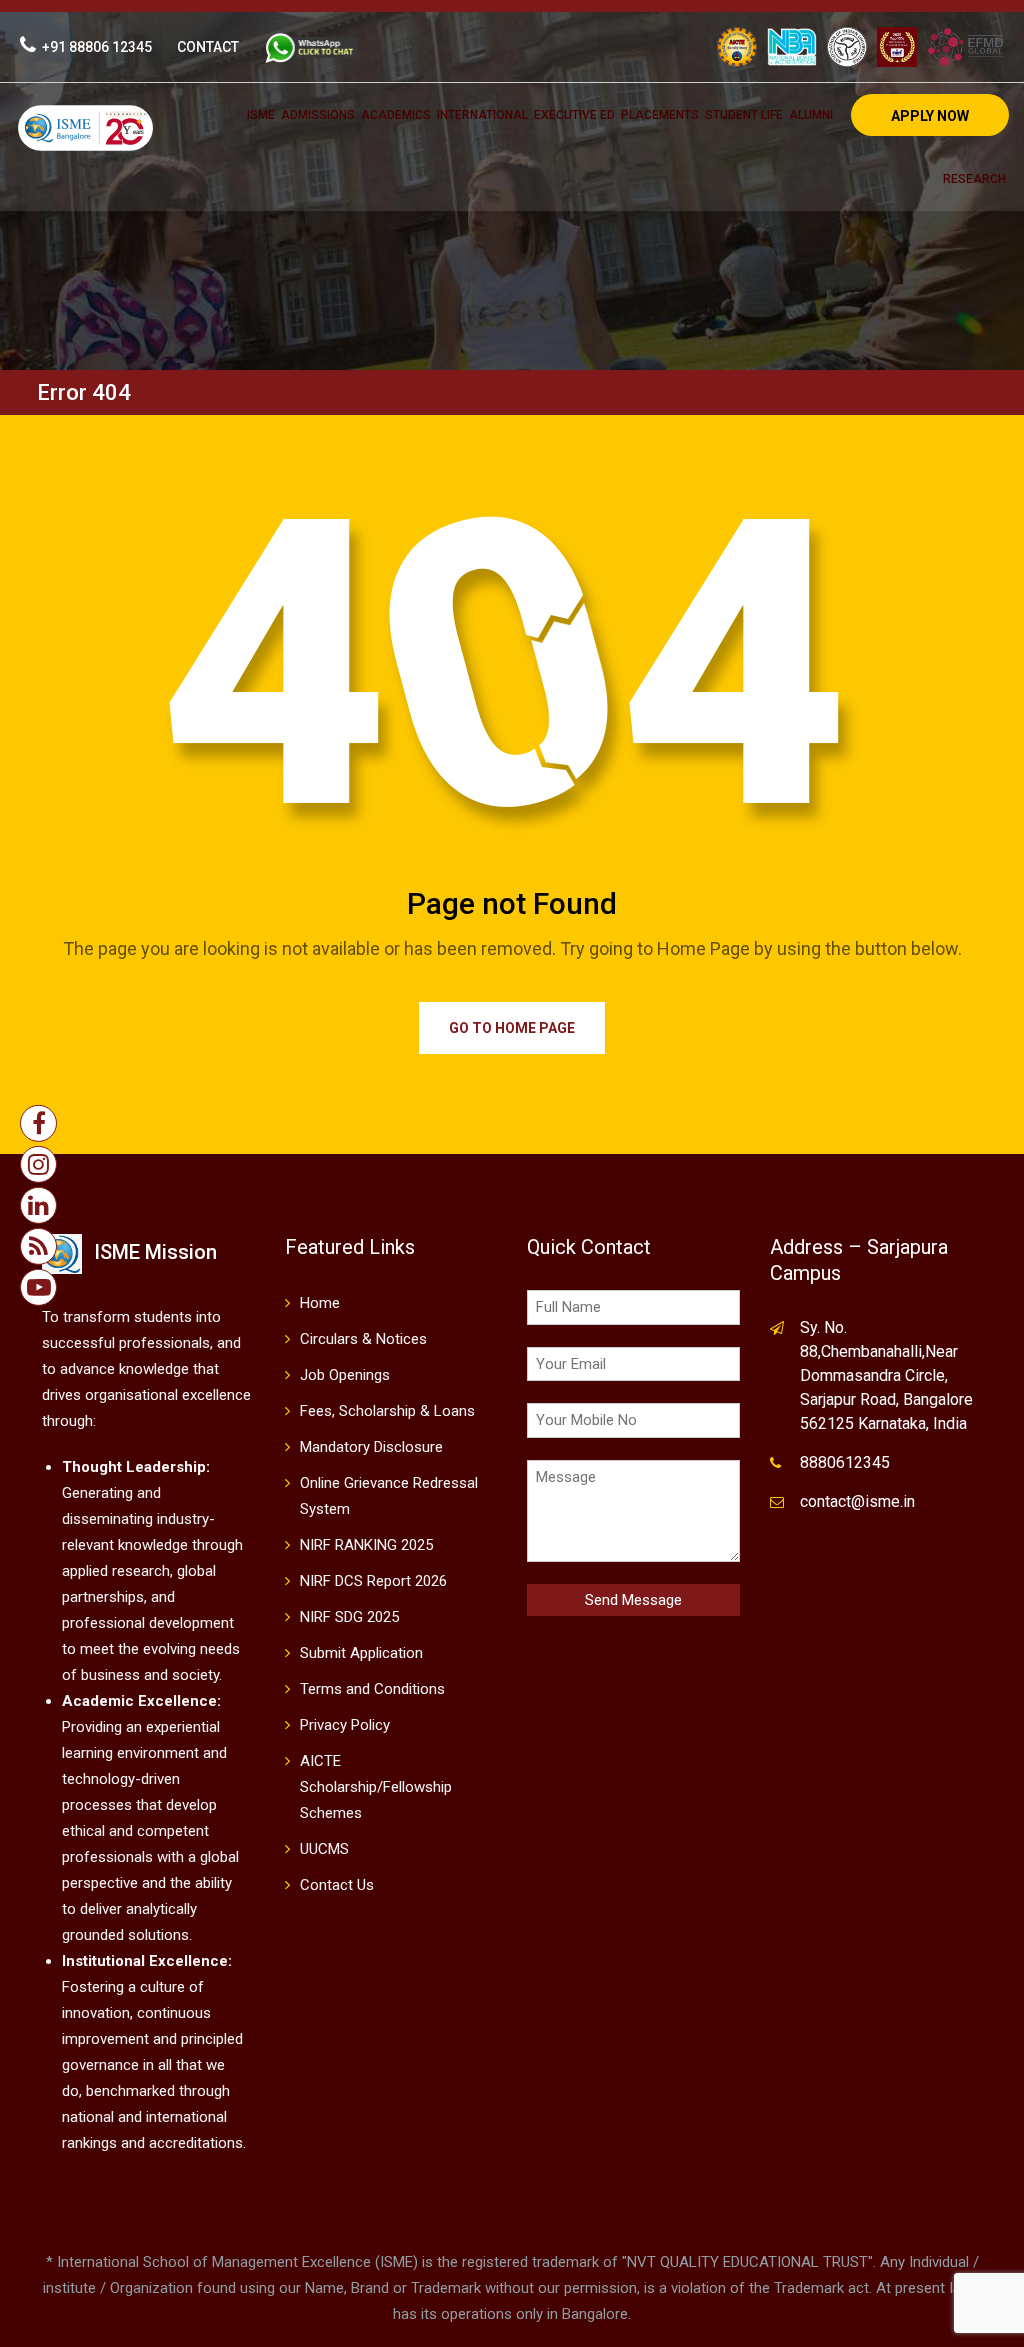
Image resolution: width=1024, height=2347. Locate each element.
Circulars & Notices (363, 1339)
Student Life (744, 115)
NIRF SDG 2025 (349, 1617)
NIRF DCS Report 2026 (373, 1581)
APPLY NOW (930, 116)
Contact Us (337, 1885)
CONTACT (208, 47)
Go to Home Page (512, 1028)
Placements (660, 115)
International (482, 115)
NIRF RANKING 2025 (366, 1545)
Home (320, 1303)
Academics (396, 115)
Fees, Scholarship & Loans (387, 1411)
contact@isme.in (857, 1501)
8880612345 (845, 1462)
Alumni (811, 115)
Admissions (318, 115)
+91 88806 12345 (97, 47)
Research (974, 179)
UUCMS (324, 1849)
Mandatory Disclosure (371, 1447)
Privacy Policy (345, 1725)
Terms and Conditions (372, 1689)
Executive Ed (574, 115)
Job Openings (345, 1375)
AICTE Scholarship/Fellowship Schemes (376, 1787)
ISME (261, 115)
